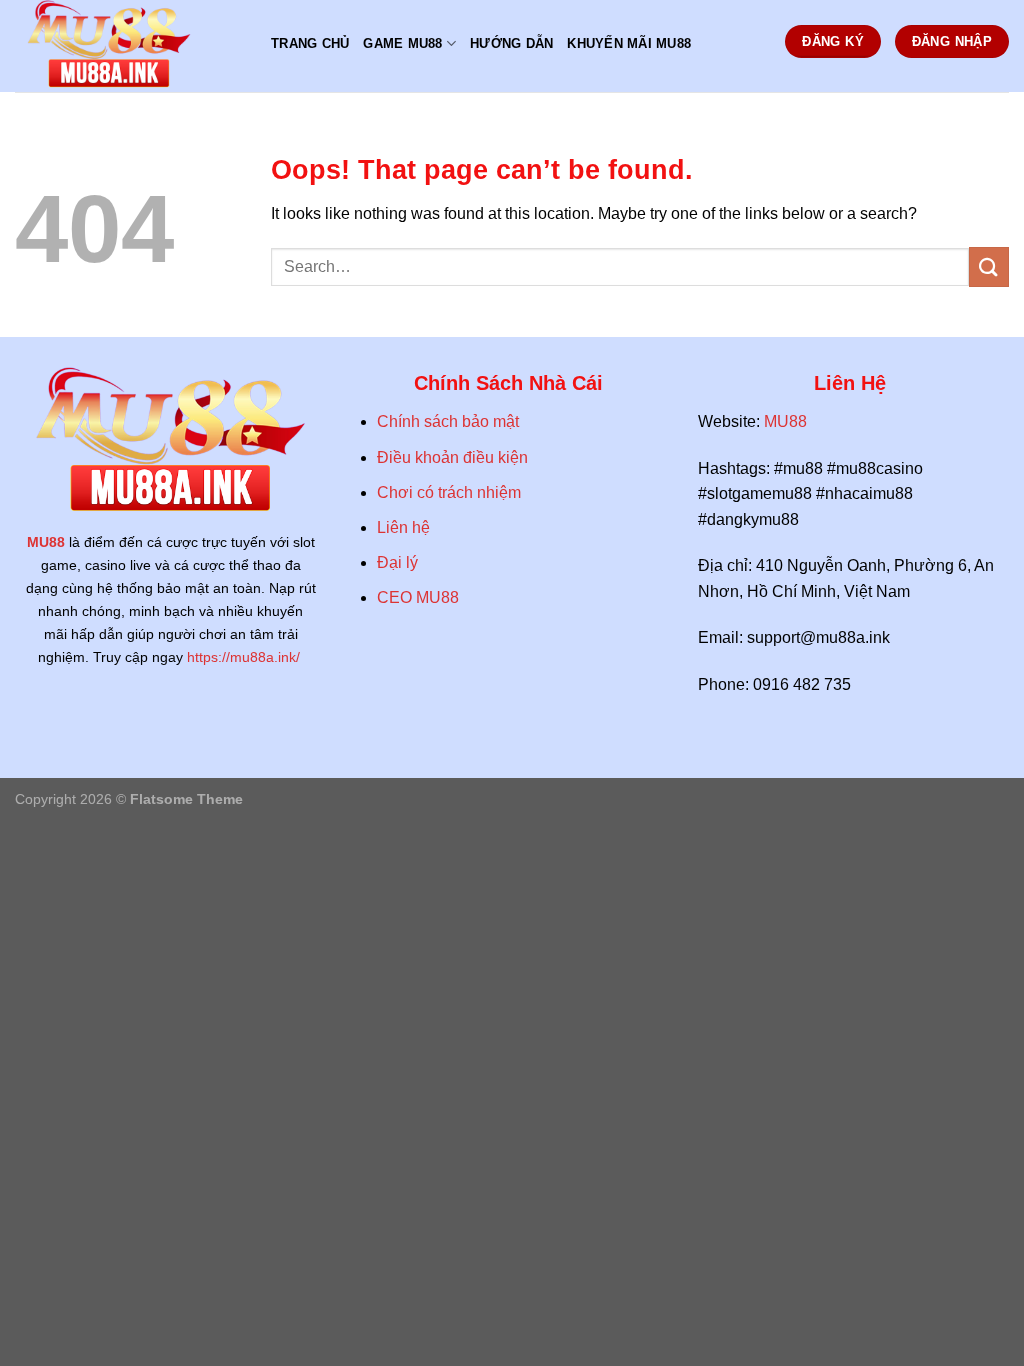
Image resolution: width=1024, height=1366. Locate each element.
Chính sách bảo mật (448, 421)
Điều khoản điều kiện (454, 457)
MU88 (46, 542)
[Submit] (989, 266)
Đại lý (397, 562)
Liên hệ (403, 527)
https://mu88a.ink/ (245, 657)
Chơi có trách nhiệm (449, 492)
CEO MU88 (418, 597)
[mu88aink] (128, 46)
